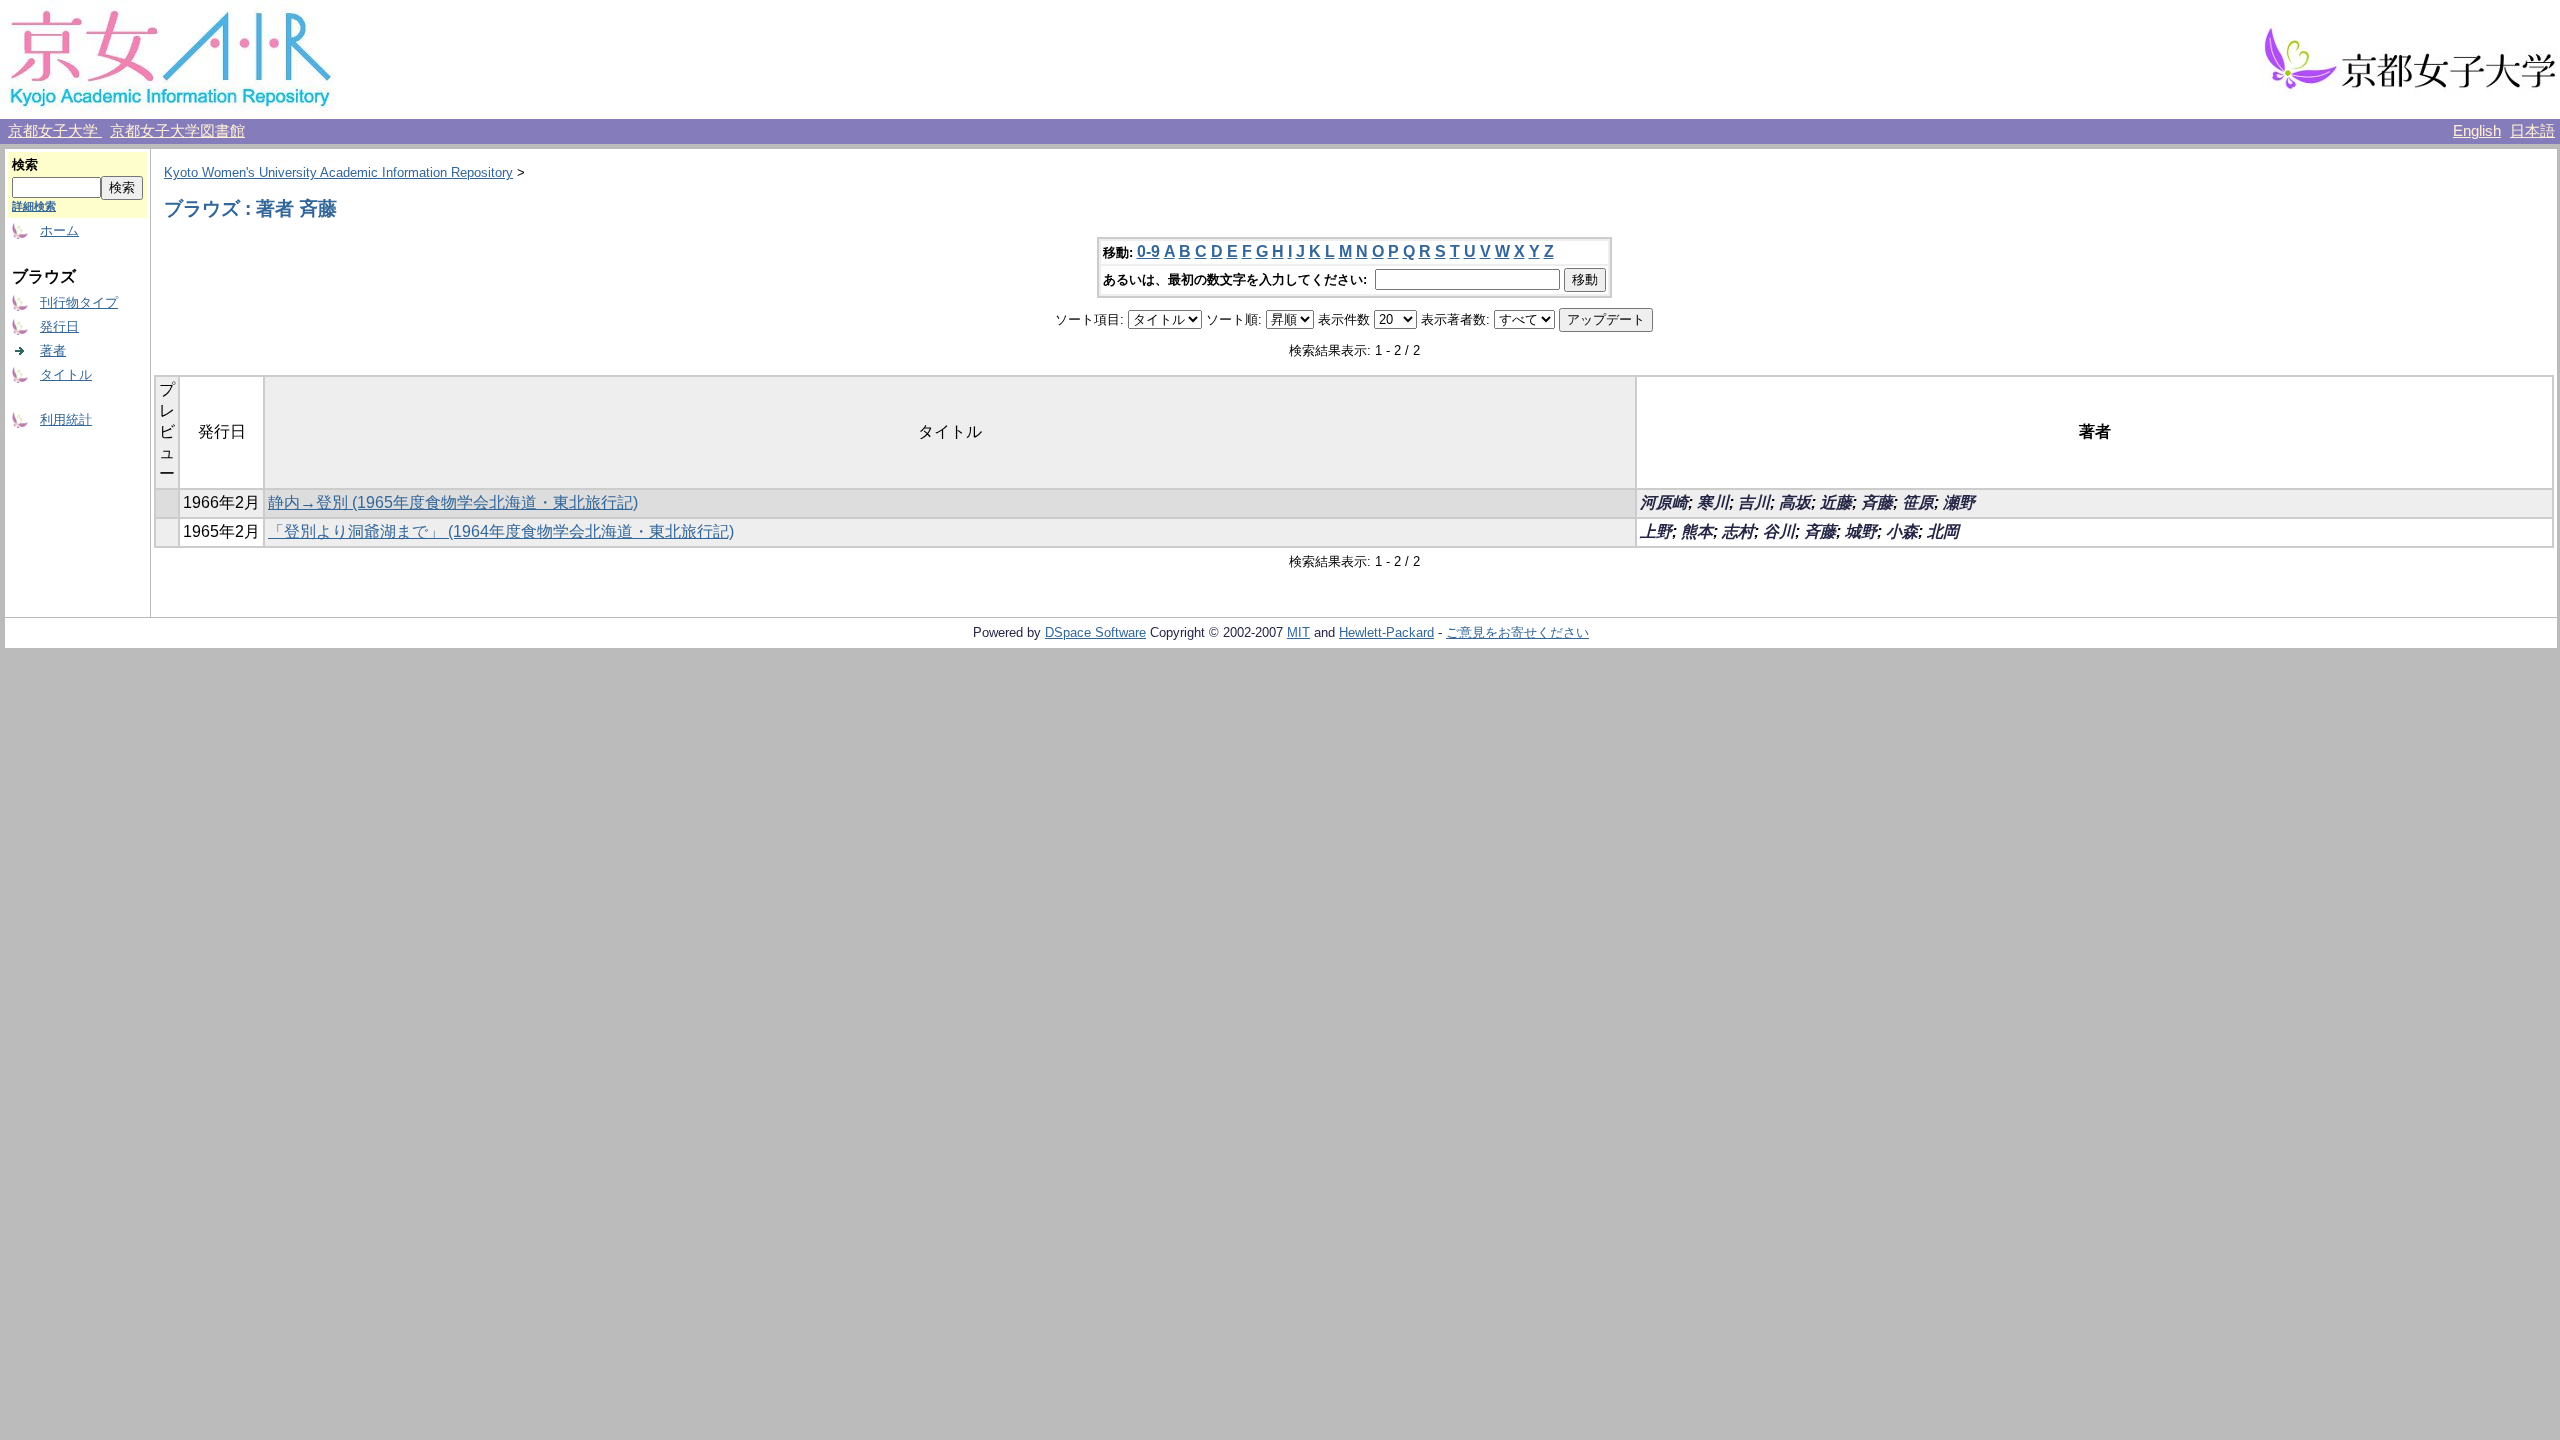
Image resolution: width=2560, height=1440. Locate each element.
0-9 (1148, 251)
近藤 (1836, 502)
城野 (1861, 531)
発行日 (59, 326)
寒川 (1713, 502)
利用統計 (66, 419)
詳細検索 (34, 206)
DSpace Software (1095, 632)
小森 (1902, 531)
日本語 (2532, 131)
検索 (25, 164)
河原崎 (1664, 502)
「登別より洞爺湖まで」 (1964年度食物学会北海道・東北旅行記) (501, 531)
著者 (53, 350)
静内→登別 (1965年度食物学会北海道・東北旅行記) (453, 502)
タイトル (66, 374)
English (2477, 131)
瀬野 (1959, 502)
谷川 (1779, 531)
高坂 (1795, 502)
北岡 (1943, 531)
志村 (1738, 531)
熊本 (1697, 531)
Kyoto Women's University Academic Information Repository (338, 172)
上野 (1656, 531)
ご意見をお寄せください (1517, 632)
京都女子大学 (55, 131)
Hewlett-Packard (1386, 632)
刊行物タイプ (79, 302)
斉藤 (1877, 502)
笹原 (1918, 502)
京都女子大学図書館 (177, 131)
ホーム (59, 230)
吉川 (1754, 502)
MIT (1298, 632)
